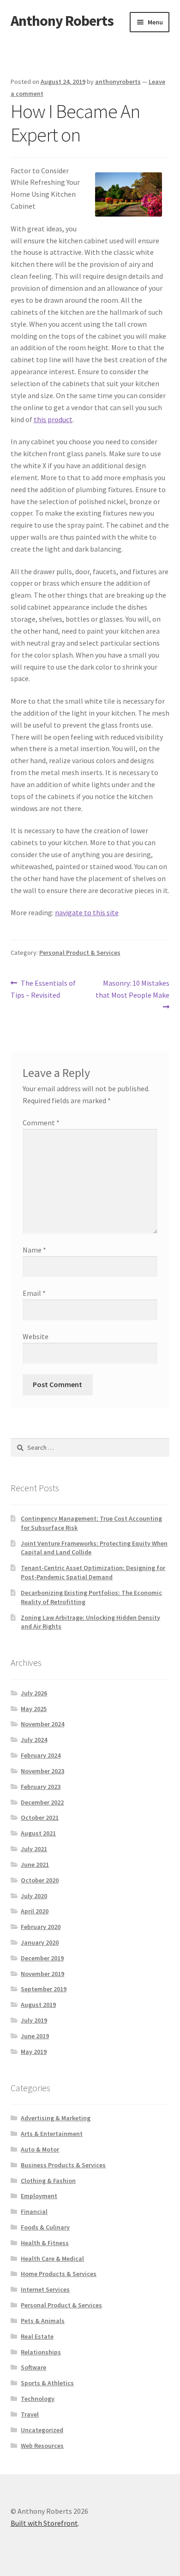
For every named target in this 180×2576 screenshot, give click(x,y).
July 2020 (34, 1896)
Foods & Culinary (45, 2227)
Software (33, 2367)
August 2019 (38, 2005)
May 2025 (34, 1709)
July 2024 (34, 1740)
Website (36, 1336)
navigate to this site (87, 912)
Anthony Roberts (62, 21)
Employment (39, 2196)
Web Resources (42, 2446)
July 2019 (34, 2020)
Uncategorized (42, 2430)
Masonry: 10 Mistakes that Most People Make (132, 989)
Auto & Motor (40, 2149)
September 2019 (44, 1989)
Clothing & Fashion (48, 2181)
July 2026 (34, 1693)
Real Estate (37, 2336)
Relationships (41, 2352)
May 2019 (34, 2052)
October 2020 (40, 1880)
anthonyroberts (118, 82)
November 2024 (42, 1724)
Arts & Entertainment (52, 2134)
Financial (34, 2211)
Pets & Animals (43, 2321)
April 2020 (35, 1911)
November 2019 (42, 1974)
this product (53, 419)
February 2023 (41, 1787)
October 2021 (40, 1817)
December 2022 (42, 1802)
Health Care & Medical (52, 2258)
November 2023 (42, 1771)
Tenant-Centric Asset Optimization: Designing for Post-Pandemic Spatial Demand (93, 1572)
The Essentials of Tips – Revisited (43, 989)
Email (34, 1293)
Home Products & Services (59, 2274)
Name (34, 1250)
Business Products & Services (63, 2165)
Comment (41, 1123)
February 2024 (41, 1755)
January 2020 (40, 1942)
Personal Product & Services (80, 953)
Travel (30, 2414)
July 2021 (34, 1849)
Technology (38, 2399)
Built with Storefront (44, 2523)
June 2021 (35, 1864)
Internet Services (45, 2289)
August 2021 (38, 1833)
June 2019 (35, 2036)
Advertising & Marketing (56, 2118)
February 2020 (41, 1927)
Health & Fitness (45, 2243)
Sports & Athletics (47, 2383)
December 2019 (42, 1958)
